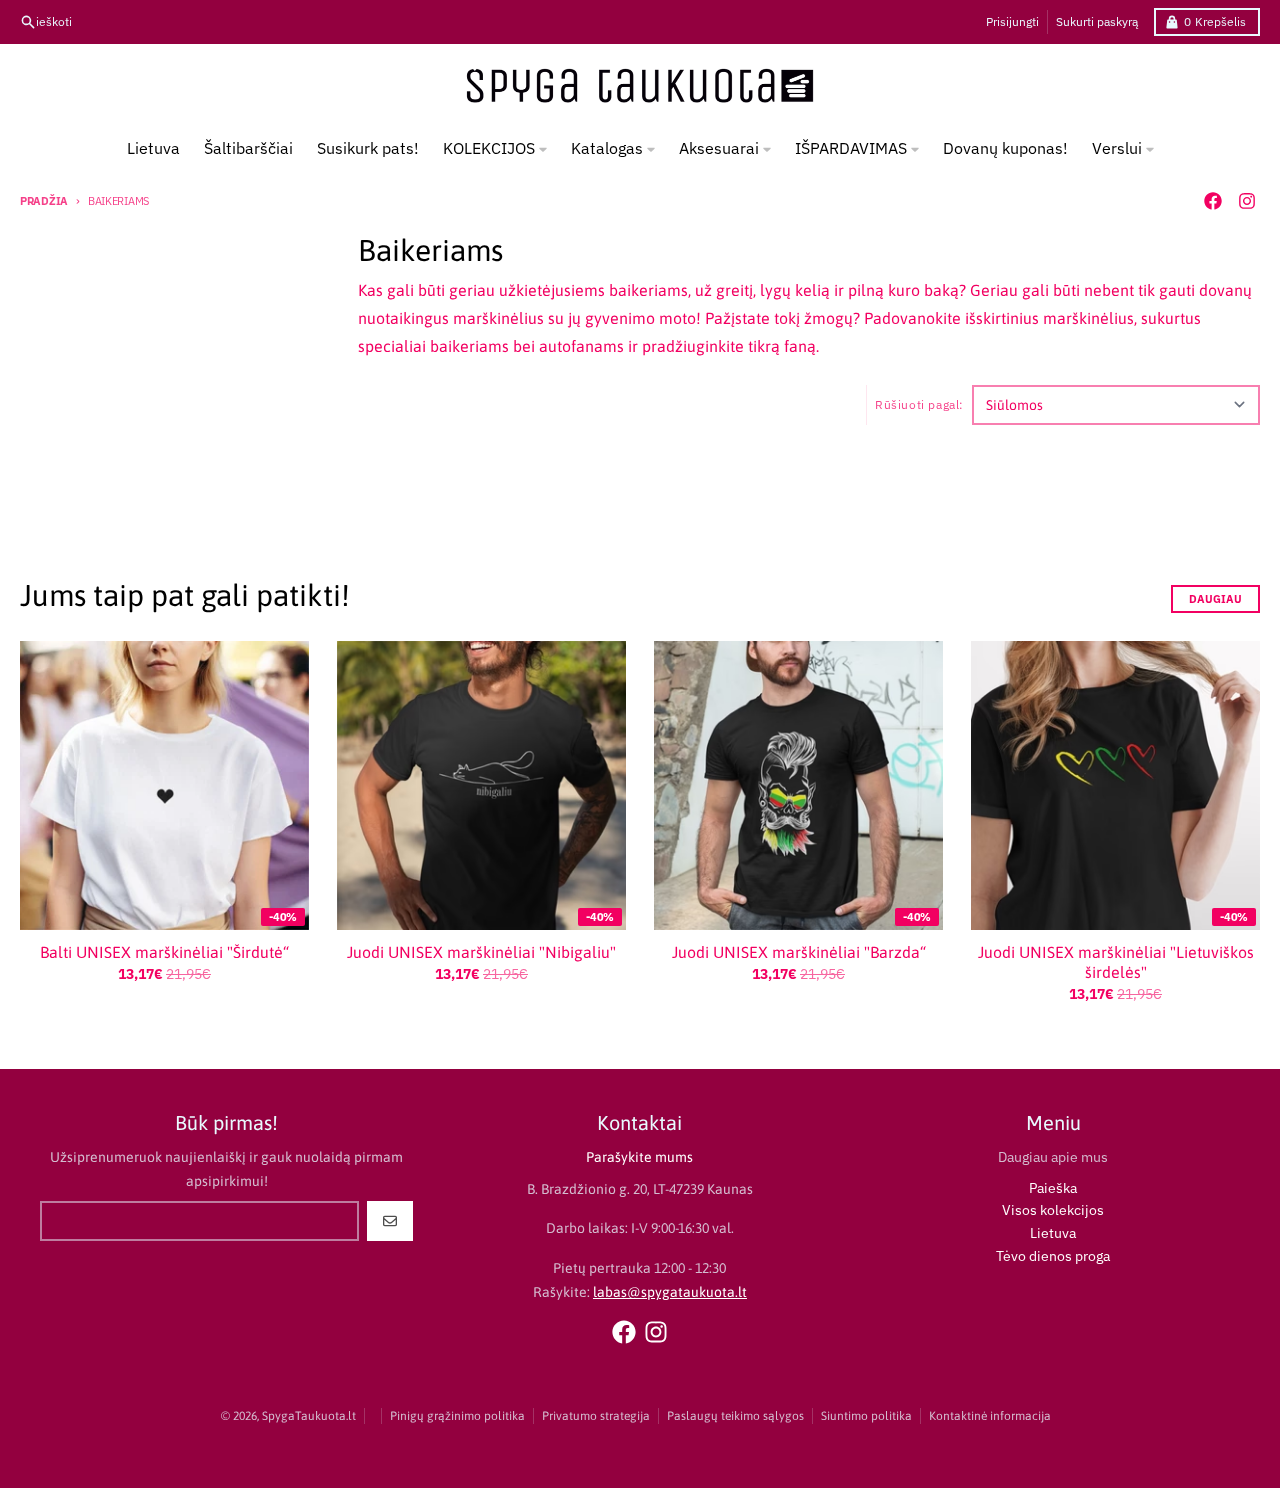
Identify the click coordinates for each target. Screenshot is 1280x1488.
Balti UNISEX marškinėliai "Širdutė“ (164, 952)
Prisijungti (1012, 21)
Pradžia (44, 201)
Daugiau (1215, 599)
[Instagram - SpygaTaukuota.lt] (1247, 201)
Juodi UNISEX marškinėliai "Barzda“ (799, 952)
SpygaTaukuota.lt (309, 1416)
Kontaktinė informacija (990, 1416)
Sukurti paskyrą (1097, 21)
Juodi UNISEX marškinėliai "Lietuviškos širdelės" (1116, 962)
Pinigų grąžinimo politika (457, 1416)
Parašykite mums (639, 1157)
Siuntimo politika (866, 1416)
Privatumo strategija (596, 1416)
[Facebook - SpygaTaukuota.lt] (1213, 201)
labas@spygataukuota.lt (670, 1292)
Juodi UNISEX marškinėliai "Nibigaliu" (481, 952)
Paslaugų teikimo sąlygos (735, 1416)
